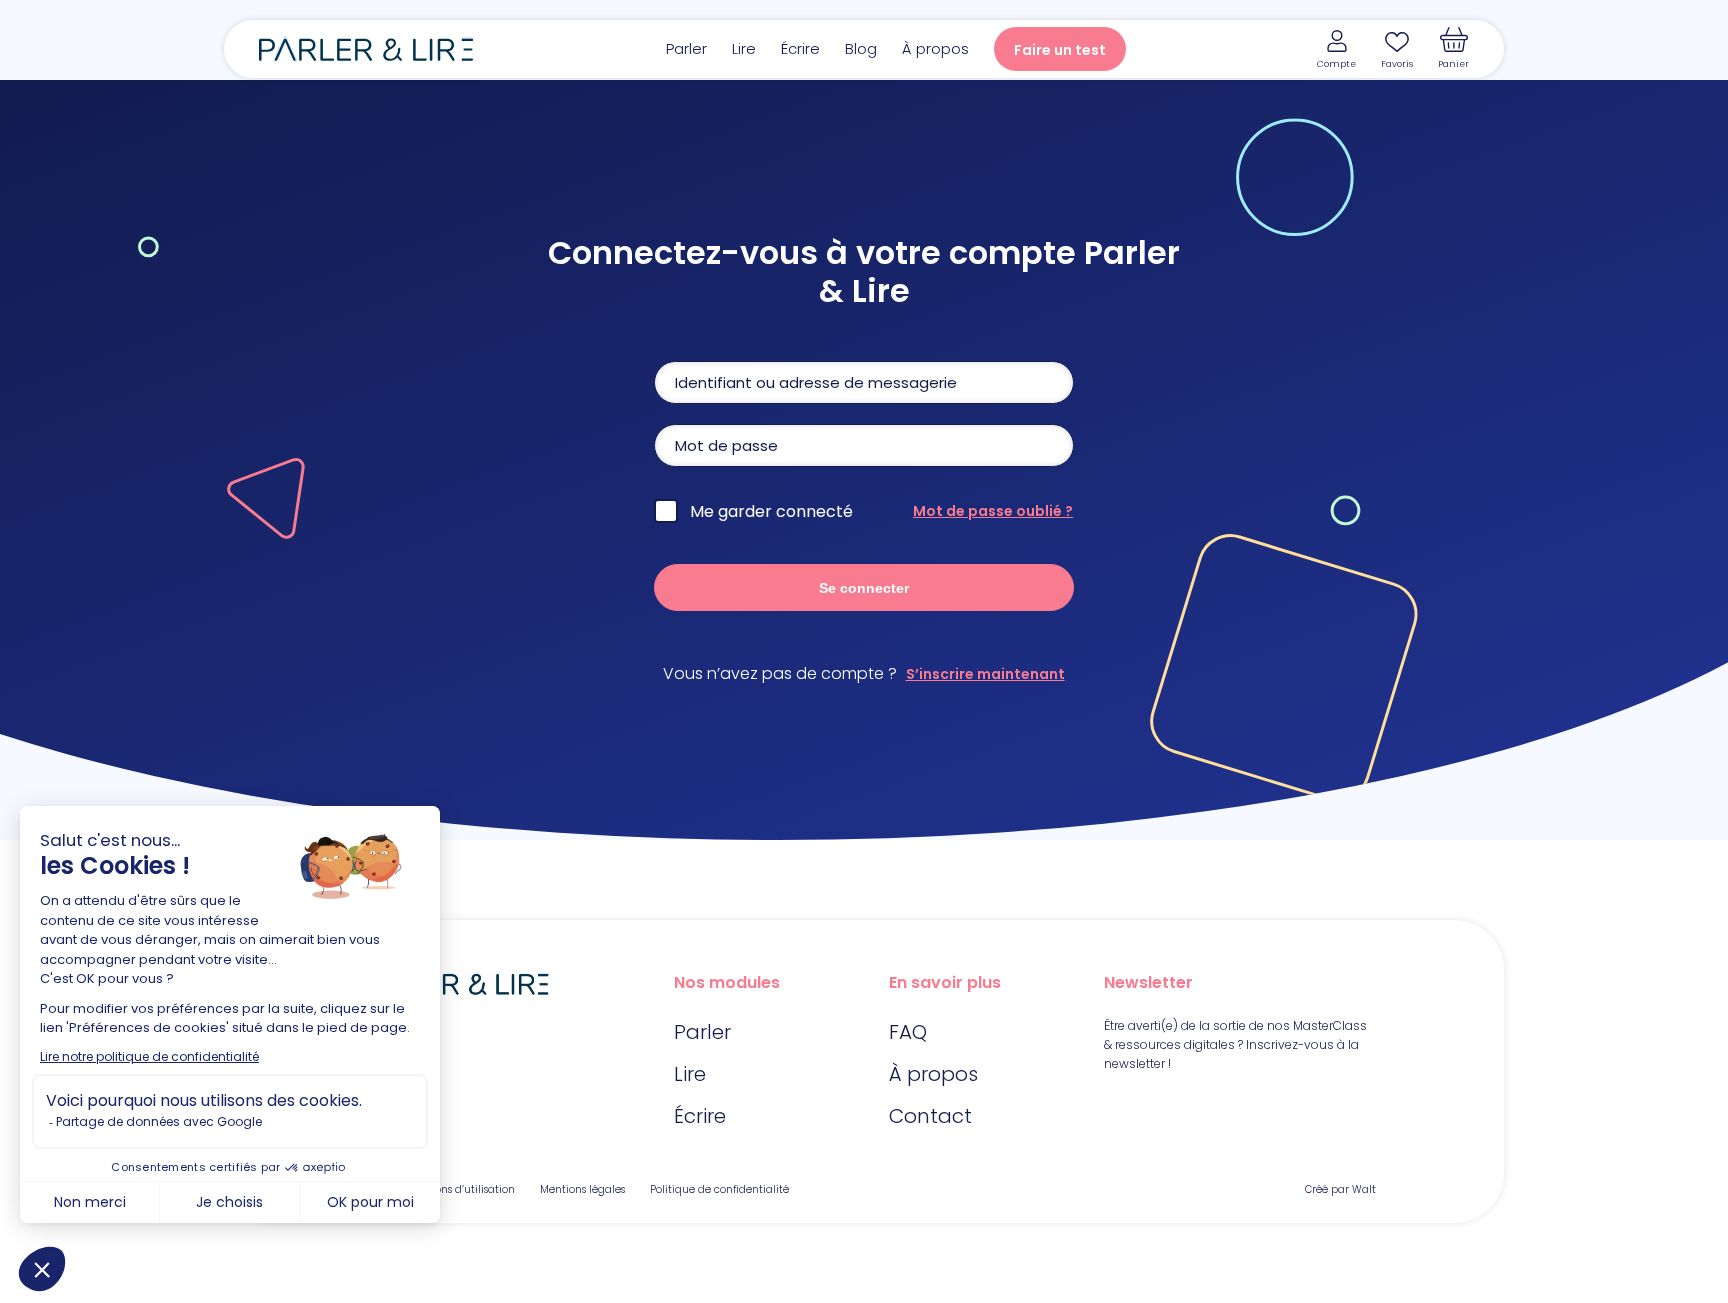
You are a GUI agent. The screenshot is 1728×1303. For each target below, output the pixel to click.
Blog (861, 48)
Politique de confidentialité (719, 1189)
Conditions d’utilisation (456, 1189)
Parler (686, 48)
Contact (930, 1116)
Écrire (800, 48)
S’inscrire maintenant (985, 674)
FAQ (908, 1032)
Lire (744, 48)
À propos (935, 48)
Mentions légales (582, 1189)
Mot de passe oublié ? (993, 511)
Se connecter (864, 588)
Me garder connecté (771, 511)
